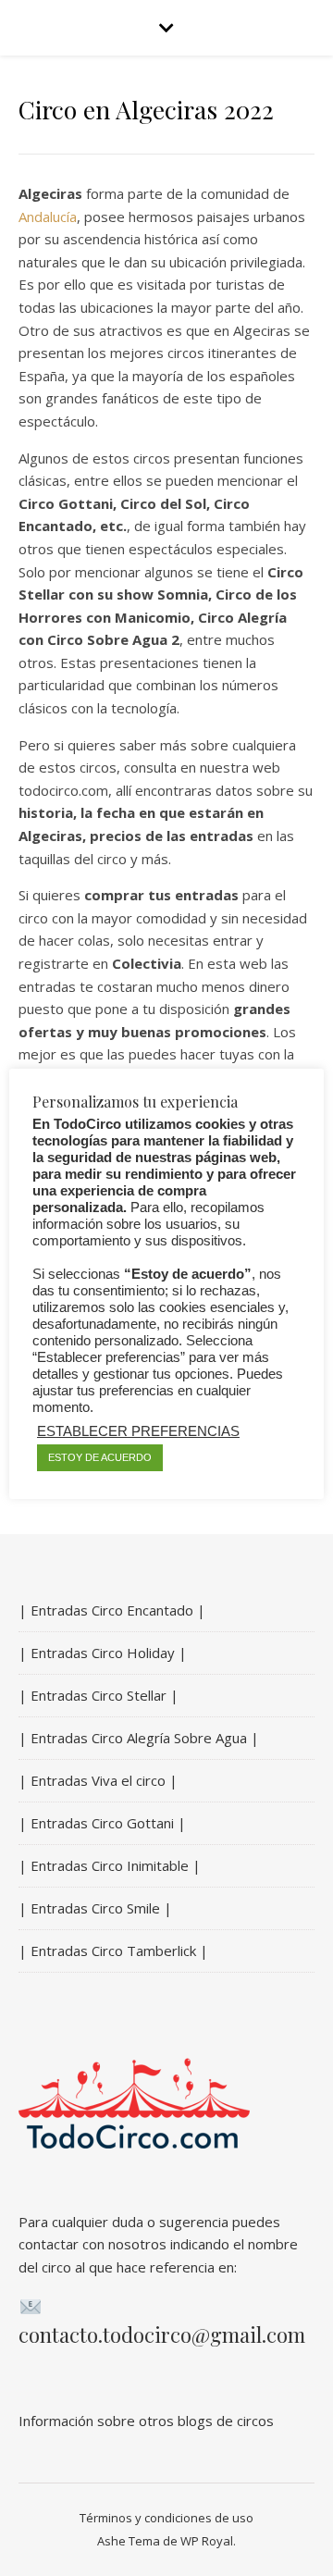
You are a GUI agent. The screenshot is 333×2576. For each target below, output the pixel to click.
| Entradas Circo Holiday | (103, 1653)
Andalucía (48, 217)
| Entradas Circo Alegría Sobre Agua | (139, 1738)
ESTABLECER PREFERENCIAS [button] (138, 1431)
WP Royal (207, 2541)
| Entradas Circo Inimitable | (110, 1865)
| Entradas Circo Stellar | (99, 1695)
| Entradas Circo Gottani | (102, 1823)
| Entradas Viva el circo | (98, 1780)
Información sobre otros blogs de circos (146, 2421)
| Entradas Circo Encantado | (112, 1610)
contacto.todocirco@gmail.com (162, 2334)
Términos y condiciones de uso (166, 2518)
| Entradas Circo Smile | (95, 1908)
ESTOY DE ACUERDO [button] (100, 1457)
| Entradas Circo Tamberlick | (113, 1951)
